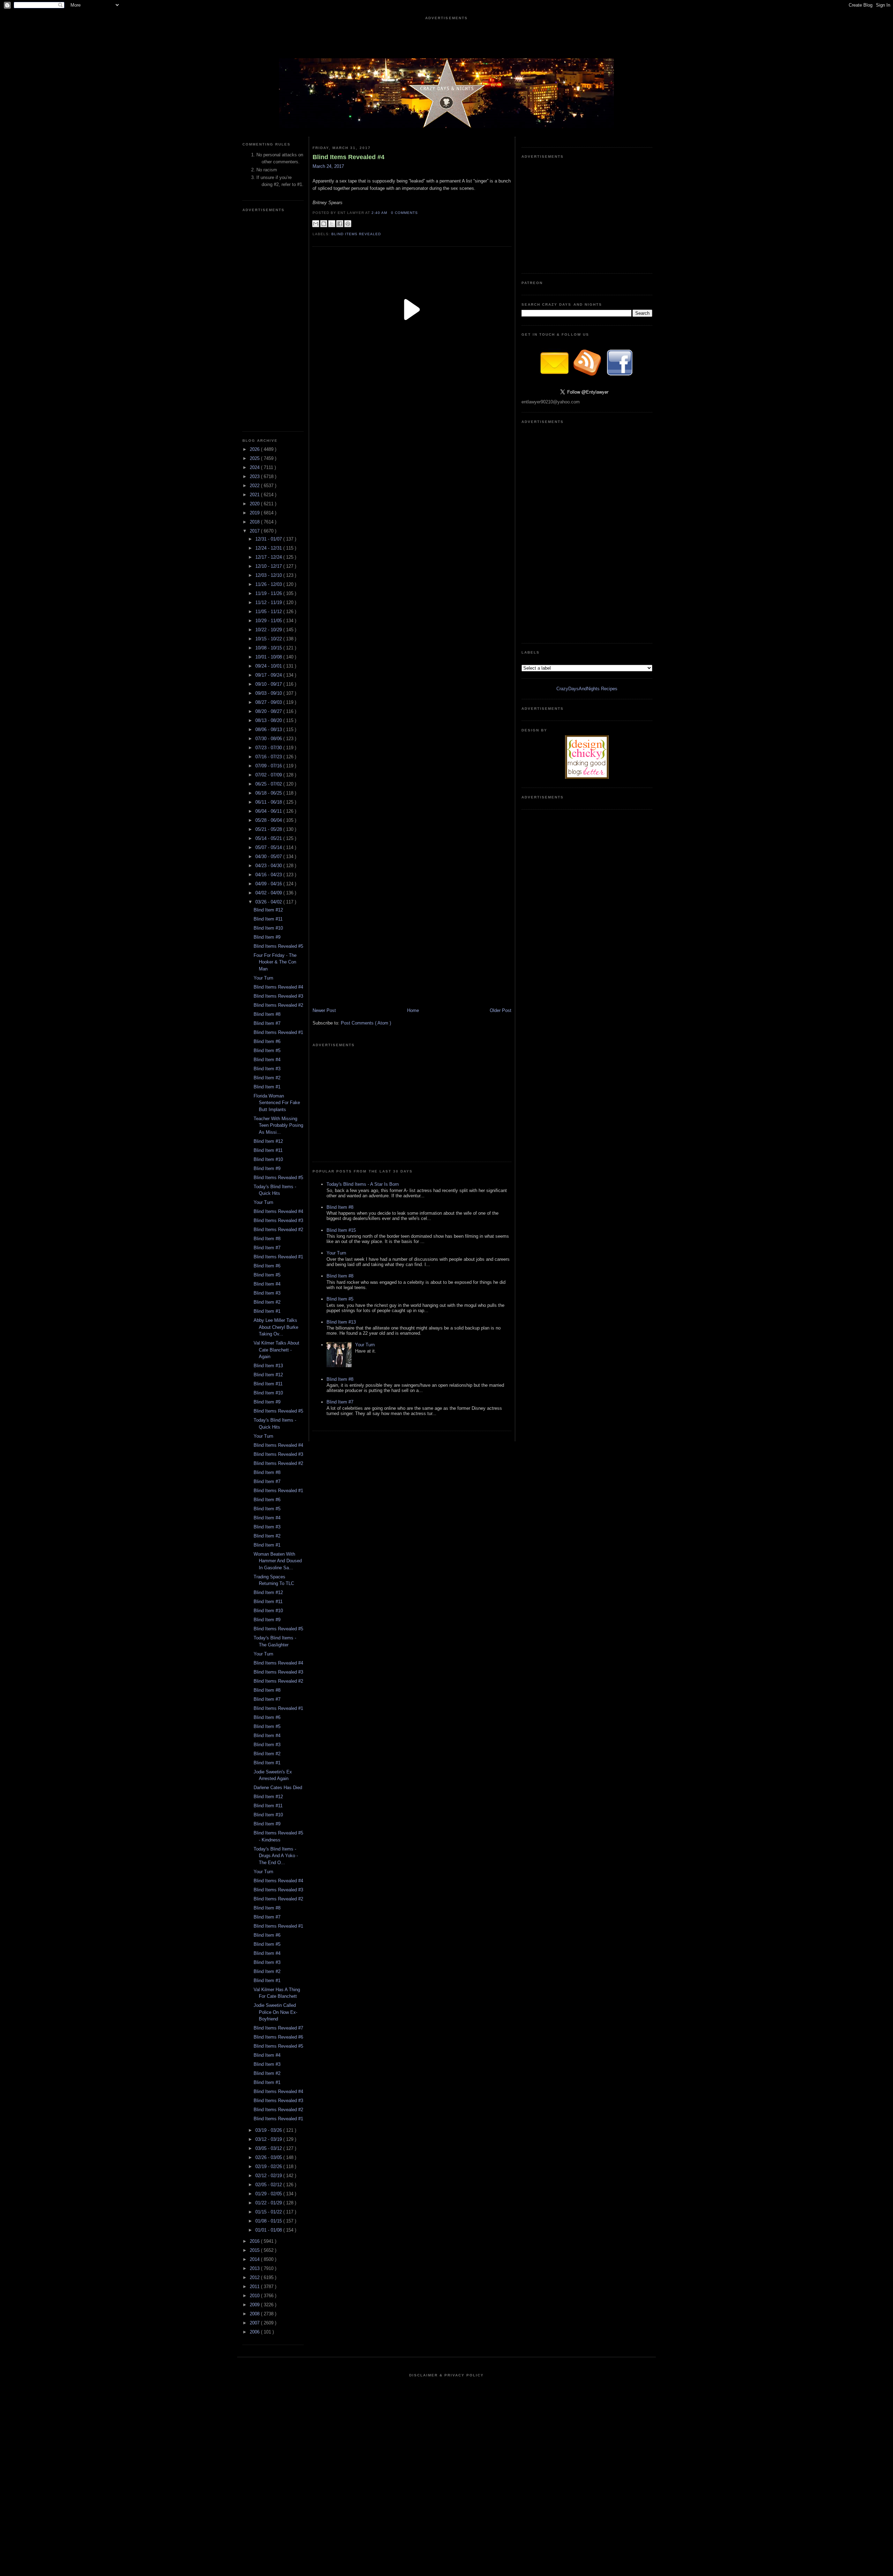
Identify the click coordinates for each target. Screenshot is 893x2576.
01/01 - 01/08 (269, 2230)
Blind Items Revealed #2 (278, 1005)
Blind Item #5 (267, 1051)
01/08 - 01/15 (269, 2221)
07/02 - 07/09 (269, 775)
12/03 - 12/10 (269, 575)
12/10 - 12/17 (269, 566)
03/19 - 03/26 (269, 2130)
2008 (255, 2314)
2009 (255, 2305)
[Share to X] (332, 224)
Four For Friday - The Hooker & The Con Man (275, 962)
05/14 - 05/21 (269, 838)
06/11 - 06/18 (269, 802)
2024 (255, 467)
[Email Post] (420, 213)
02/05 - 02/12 (269, 2185)
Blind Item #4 (267, 1060)
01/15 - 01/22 (269, 2212)
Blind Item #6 (267, 1041)
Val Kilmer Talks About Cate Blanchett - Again (276, 1350)
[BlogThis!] (324, 224)
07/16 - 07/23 (269, 757)
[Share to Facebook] (340, 224)
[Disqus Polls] (412, 456)
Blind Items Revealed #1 (278, 1032)
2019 (255, 513)
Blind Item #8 (267, 1014)
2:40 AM (380, 213)
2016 (255, 2241)
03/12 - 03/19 (269, 2139)
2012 (255, 2277)
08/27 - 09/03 (269, 702)
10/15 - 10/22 (269, 639)
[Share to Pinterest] (348, 224)
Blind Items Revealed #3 (278, 996)
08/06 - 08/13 (269, 729)
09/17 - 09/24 (269, 675)
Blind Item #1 (267, 1087)
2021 (255, 495)
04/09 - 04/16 (269, 884)
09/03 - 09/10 (269, 693)
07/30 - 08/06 (269, 739)
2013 (255, 2268)
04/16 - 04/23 (269, 875)
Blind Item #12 (268, 910)
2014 (255, 2259)
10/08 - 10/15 (269, 648)
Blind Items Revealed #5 (278, 946)
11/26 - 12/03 (269, 584)
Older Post (501, 1010)
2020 (255, 504)
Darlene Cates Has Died (278, 1788)
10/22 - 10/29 (269, 630)
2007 (255, 2323)
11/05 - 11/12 (269, 612)
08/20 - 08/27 (269, 711)
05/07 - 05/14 (269, 847)
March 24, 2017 (328, 166)
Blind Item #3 (267, 1069)
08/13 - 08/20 (269, 720)
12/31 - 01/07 (269, 539)
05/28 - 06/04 (269, 820)
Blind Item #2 (267, 1078)
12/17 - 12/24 (269, 557)
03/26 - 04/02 (269, 902)
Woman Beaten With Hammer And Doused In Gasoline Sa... (278, 1561)
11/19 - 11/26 (269, 593)
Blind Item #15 (341, 1230)
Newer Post (324, 1010)
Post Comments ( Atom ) (366, 1023)
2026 (255, 449)
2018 (255, 522)
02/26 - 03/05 (269, 2157)
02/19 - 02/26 (269, 2166)
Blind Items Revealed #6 (278, 2037)
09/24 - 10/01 (269, 666)
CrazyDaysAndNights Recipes (587, 689)
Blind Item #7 (267, 1023)
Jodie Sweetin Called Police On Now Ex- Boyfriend (275, 2012)
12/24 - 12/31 (269, 548)
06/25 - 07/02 (269, 784)
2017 (255, 531)
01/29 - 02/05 (269, 2194)
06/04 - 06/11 (269, 811)
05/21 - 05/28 (269, 829)
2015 (255, 2250)
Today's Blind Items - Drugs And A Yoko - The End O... (276, 1856)
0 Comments (404, 213)
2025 (255, 458)
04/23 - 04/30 (269, 866)
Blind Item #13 (268, 1366)
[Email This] (316, 224)
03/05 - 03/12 (269, 2148)
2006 (255, 2332)
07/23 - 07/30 (269, 748)
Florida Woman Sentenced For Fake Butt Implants (277, 1103)
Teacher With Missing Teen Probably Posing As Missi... (278, 1125)
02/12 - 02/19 (269, 2176)
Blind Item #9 (267, 937)
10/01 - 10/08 (269, 657)
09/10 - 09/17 (269, 684)
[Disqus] (412, 631)
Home (413, 1010)
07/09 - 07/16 (269, 766)
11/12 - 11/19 (269, 602)
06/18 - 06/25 (269, 793)
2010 (255, 2296)
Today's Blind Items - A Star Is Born (363, 1184)
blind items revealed (356, 234)
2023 (255, 477)
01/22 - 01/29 (269, 2203)
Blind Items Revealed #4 (278, 987)
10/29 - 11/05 (269, 621)
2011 (255, 2287)
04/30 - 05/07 (269, 857)
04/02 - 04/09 (269, 893)
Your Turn (263, 978)
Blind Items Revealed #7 (278, 2028)
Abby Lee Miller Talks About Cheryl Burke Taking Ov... (276, 1327)
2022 (255, 486)
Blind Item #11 (268, 919)
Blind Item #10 (268, 928)
